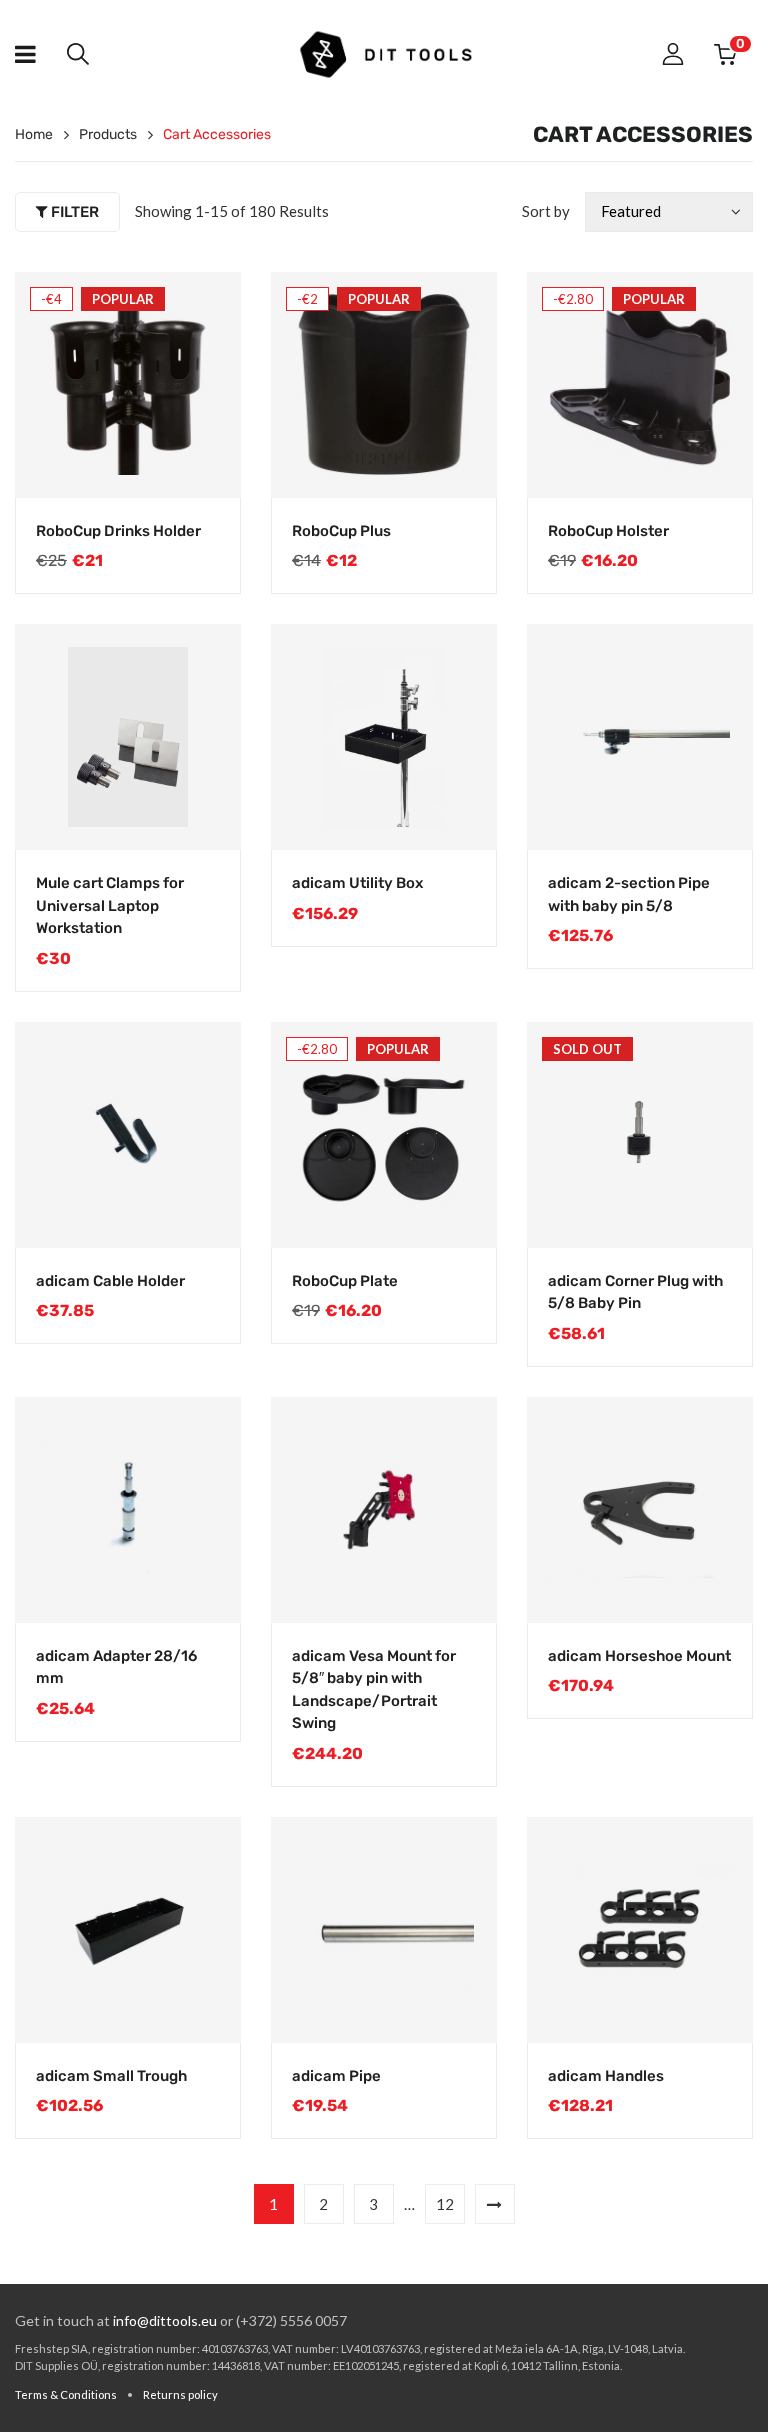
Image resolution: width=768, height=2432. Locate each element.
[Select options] (205, 463)
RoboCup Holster (608, 531)
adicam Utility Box (357, 883)
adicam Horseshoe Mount (639, 1656)
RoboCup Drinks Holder (118, 531)
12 (445, 2204)
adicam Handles (606, 2076)
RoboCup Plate (345, 1281)
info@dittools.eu (165, 2320)
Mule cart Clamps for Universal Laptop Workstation (110, 905)
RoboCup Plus (341, 531)
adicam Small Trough (111, 2076)
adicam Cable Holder (110, 1281)
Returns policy (180, 2394)
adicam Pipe (336, 2076)
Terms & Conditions (66, 2394)
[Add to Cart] (461, 815)
